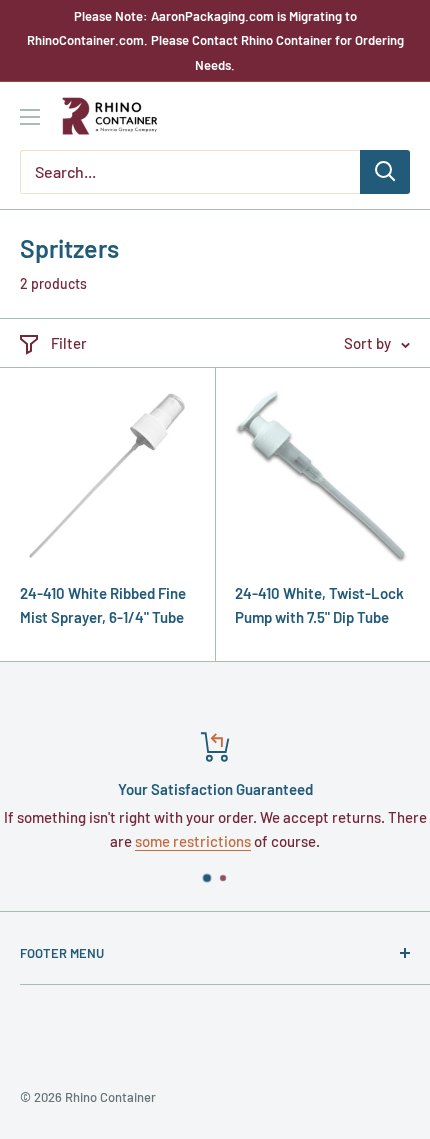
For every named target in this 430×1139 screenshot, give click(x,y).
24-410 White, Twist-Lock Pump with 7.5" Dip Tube (319, 604)
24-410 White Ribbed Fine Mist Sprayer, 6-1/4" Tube (103, 604)
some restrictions (193, 841)
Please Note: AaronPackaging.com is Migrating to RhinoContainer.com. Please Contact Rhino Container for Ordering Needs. (215, 40)
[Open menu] (30, 117)
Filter (69, 343)
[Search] (385, 172)
